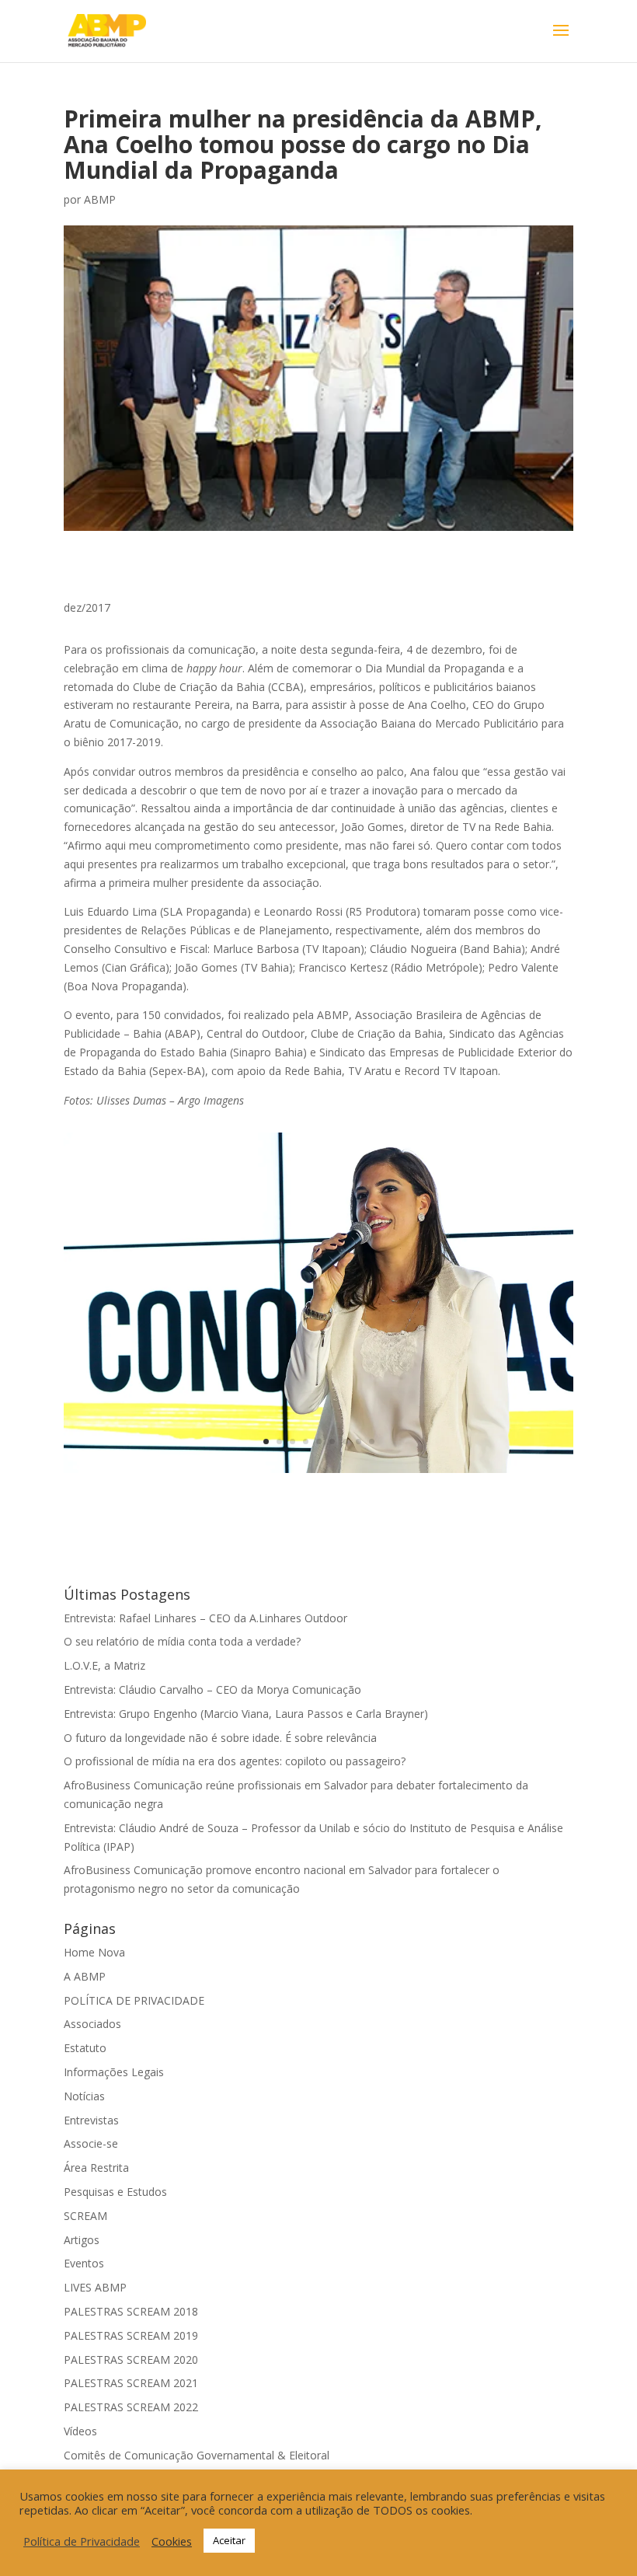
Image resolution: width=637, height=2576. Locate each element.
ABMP (100, 199)
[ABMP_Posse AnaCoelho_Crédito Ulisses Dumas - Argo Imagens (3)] (318, 1473)
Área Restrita (96, 2168)
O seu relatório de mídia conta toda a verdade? (182, 1641)
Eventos (84, 2263)
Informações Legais (114, 2072)
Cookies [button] (172, 2541)
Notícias (84, 2096)
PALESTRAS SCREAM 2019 (131, 2335)
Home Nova (94, 1952)
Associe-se (91, 2143)
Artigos (82, 2240)
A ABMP (85, 1976)
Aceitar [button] (229, 2540)
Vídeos (80, 2431)
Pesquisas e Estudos (115, 2192)
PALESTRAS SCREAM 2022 (131, 2407)
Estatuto (85, 2048)
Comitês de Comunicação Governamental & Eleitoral (197, 2455)
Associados (92, 2024)
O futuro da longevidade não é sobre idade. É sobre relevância (220, 1738)
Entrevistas (91, 2120)
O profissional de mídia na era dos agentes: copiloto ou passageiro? (235, 1761)
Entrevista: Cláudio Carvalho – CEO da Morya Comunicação (212, 1689)
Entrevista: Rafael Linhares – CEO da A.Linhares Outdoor (205, 1618)
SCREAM (85, 2216)
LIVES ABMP (95, 2287)
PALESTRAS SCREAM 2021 (131, 2383)
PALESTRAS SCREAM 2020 (131, 2360)
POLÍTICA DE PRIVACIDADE (134, 2000)
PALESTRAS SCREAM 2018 (131, 2311)
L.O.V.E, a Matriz (104, 1665)
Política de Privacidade (82, 2541)
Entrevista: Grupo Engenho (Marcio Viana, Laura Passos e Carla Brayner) (246, 1714)
